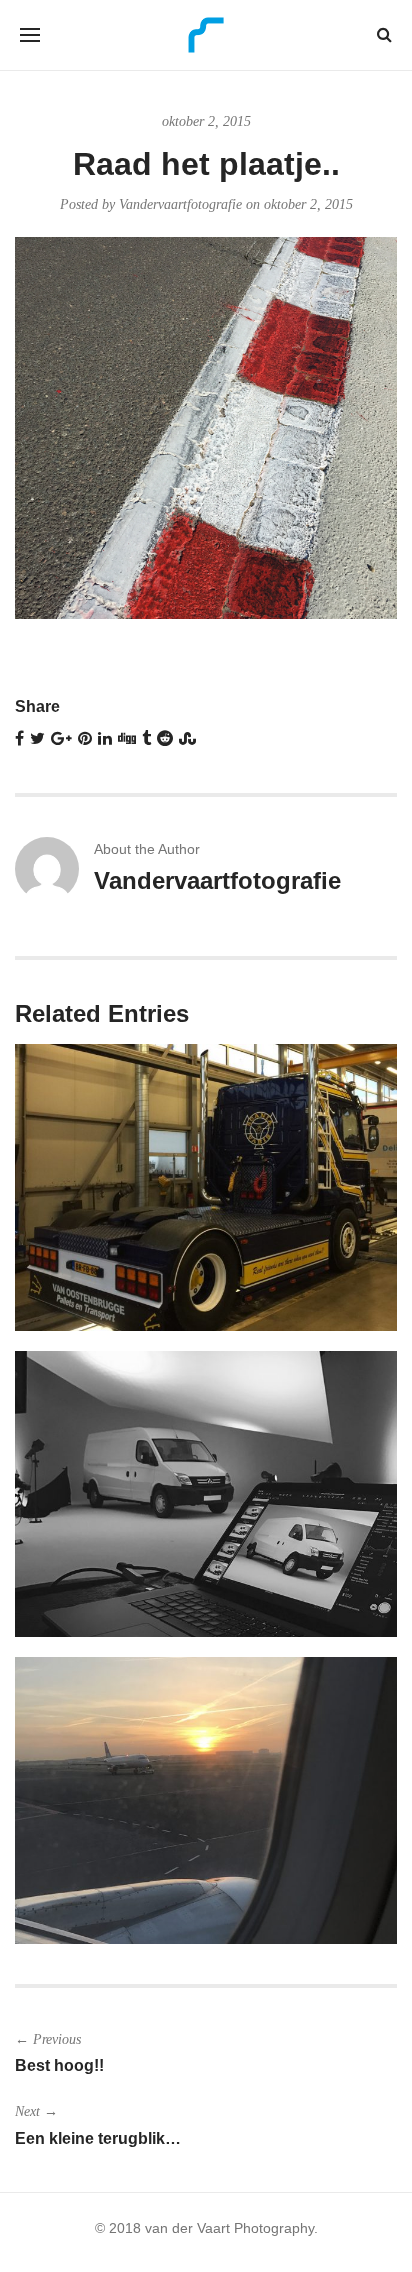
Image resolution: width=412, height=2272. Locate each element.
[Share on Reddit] (165, 738)
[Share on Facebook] (19, 738)
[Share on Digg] (127, 738)
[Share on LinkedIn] (105, 738)
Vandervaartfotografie (180, 204)
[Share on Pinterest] (85, 738)
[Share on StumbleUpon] (187, 738)
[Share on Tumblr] (146, 738)
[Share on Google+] (61, 738)
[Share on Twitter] (37, 738)
